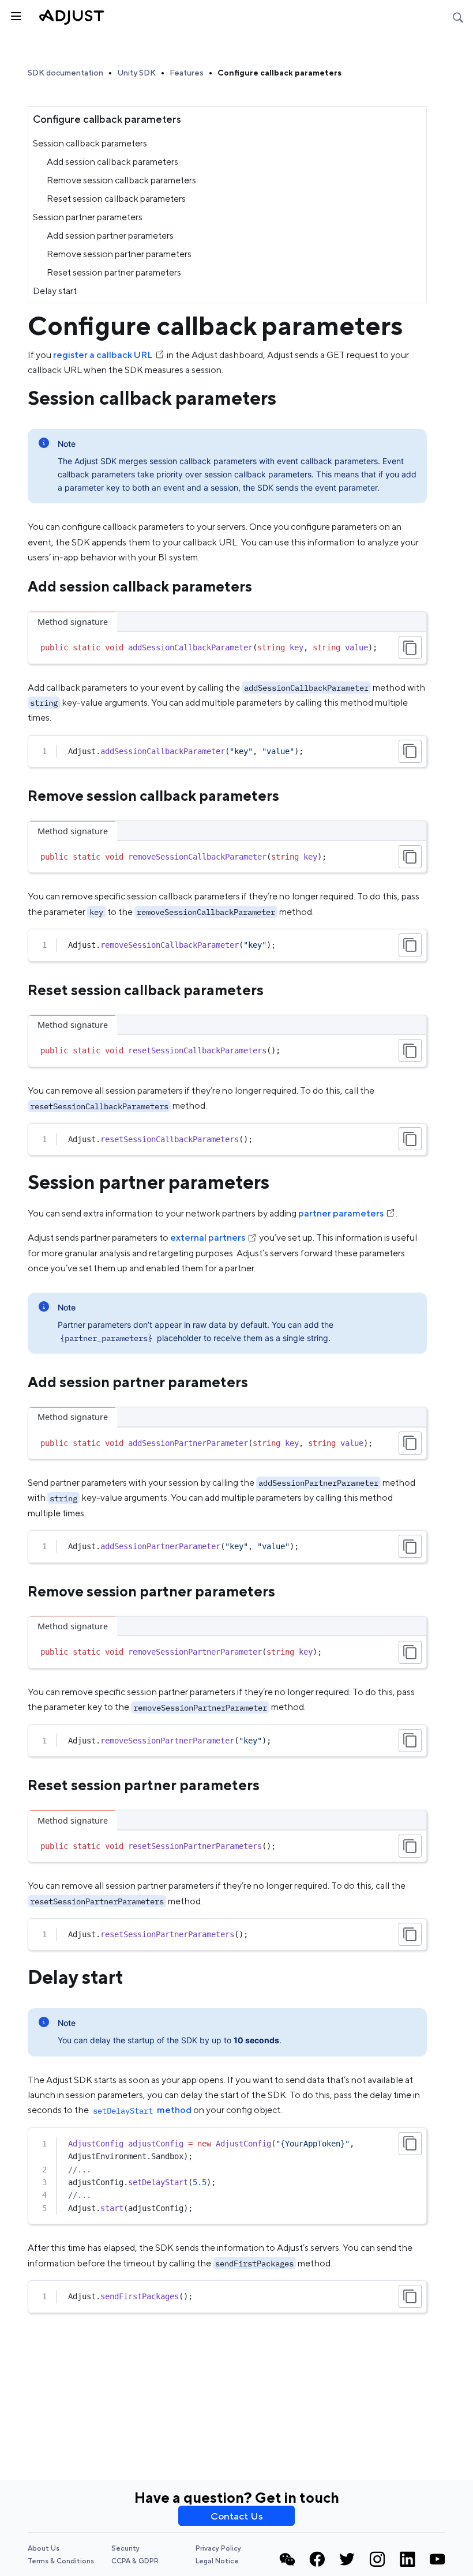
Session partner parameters (88, 217)
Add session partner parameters (110, 236)
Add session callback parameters (112, 162)
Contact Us (237, 2516)
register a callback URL (103, 355)
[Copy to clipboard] (410, 647)
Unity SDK (136, 73)
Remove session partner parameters (119, 254)
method (142, 2110)
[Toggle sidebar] (15, 15)
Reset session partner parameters (114, 272)
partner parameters (341, 1213)
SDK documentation (65, 73)
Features (187, 73)
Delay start (55, 291)
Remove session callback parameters (121, 180)
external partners (208, 1238)
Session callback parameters (90, 143)
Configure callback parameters (279, 73)
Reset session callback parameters (116, 199)
